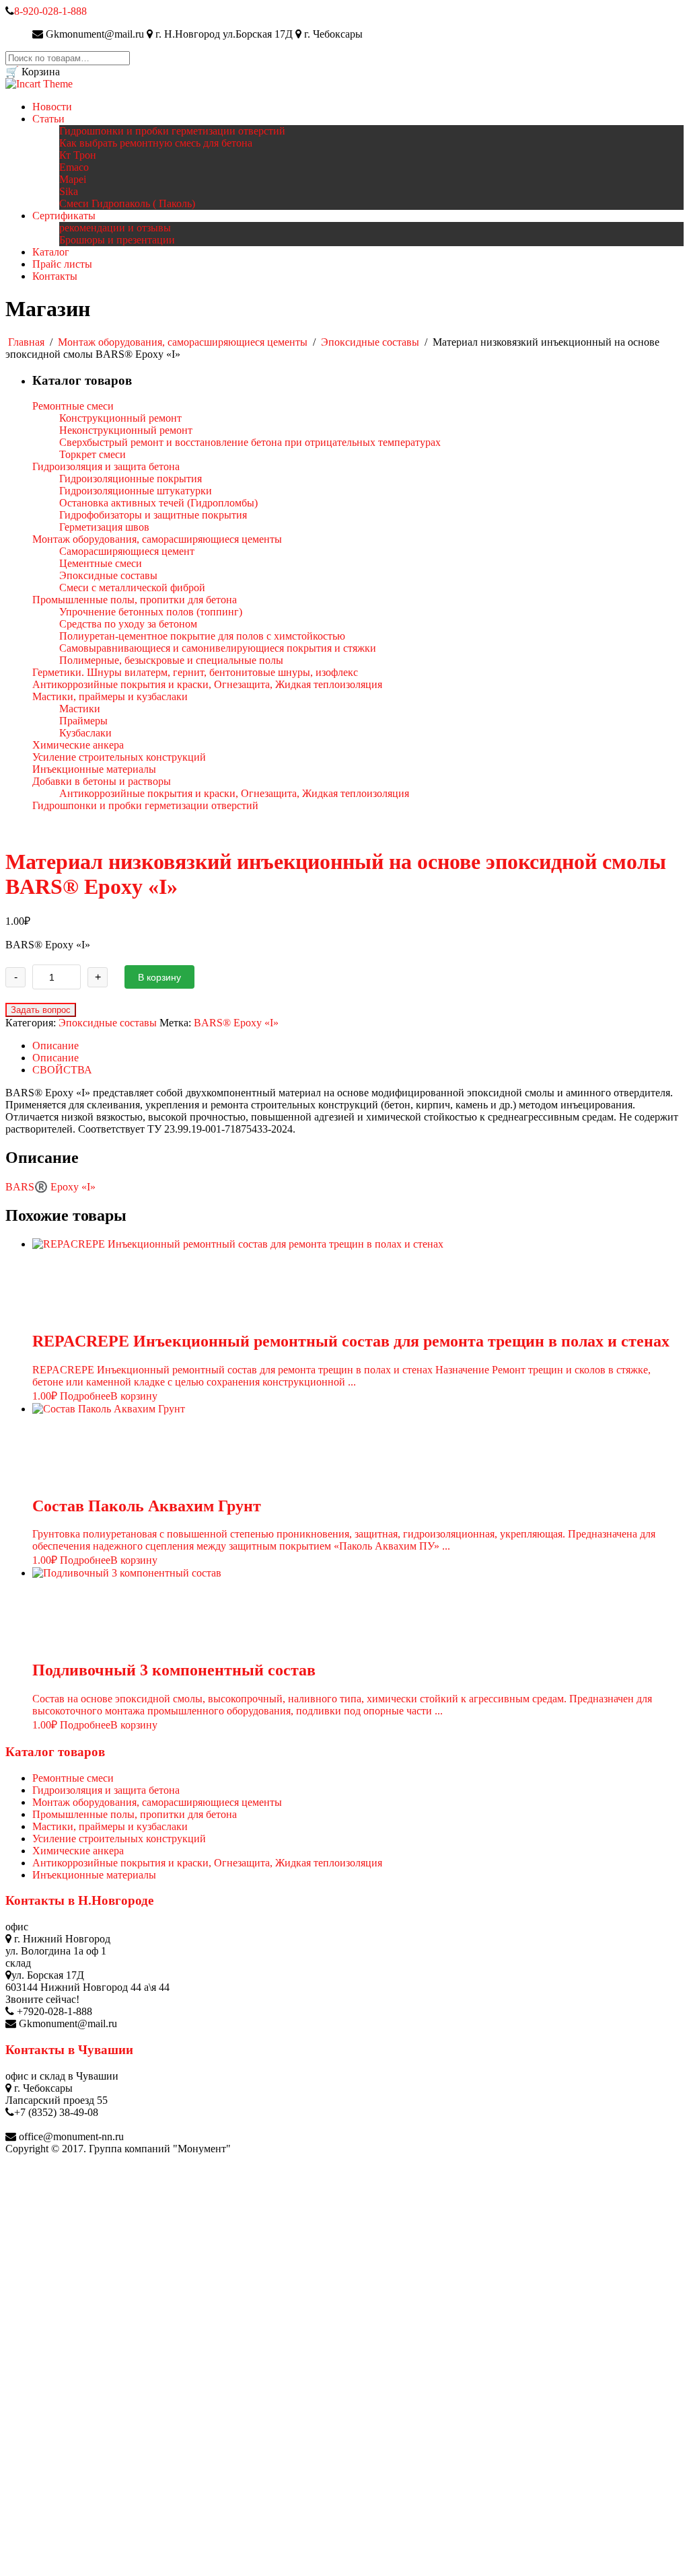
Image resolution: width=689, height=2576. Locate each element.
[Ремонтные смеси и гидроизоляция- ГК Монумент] (39, 84)
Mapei (73, 179)
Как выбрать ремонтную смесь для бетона (156, 143)
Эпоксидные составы (370, 342)
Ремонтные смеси (73, 1778)
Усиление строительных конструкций (119, 1839)
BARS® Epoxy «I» (236, 1023)
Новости (52, 107)
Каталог (51, 252)
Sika (69, 191)
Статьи (48, 119)
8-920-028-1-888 (50, 11)
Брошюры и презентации (117, 240)
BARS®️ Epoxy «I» (50, 1187)
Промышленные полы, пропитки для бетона (135, 1814)
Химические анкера (78, 1851)
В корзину (159, 977)
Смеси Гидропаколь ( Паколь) (127, 203)
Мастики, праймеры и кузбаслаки (110, 1826)
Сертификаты (64, 216)
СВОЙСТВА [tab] (62, 1070)
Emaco (74, 167)
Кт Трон (78, 155)
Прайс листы (62, 264)
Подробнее (85, 1396)
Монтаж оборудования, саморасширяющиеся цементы (183, 342)
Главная (26, 342)
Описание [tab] (56, 1046)
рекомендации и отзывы (115, 228)
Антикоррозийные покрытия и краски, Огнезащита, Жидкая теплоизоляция (207, 1863)
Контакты (55, 276)
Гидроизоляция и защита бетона (106, 1790)
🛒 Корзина (33, 72)
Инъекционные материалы (94, 1875)
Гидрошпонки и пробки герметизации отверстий (172, 131)
